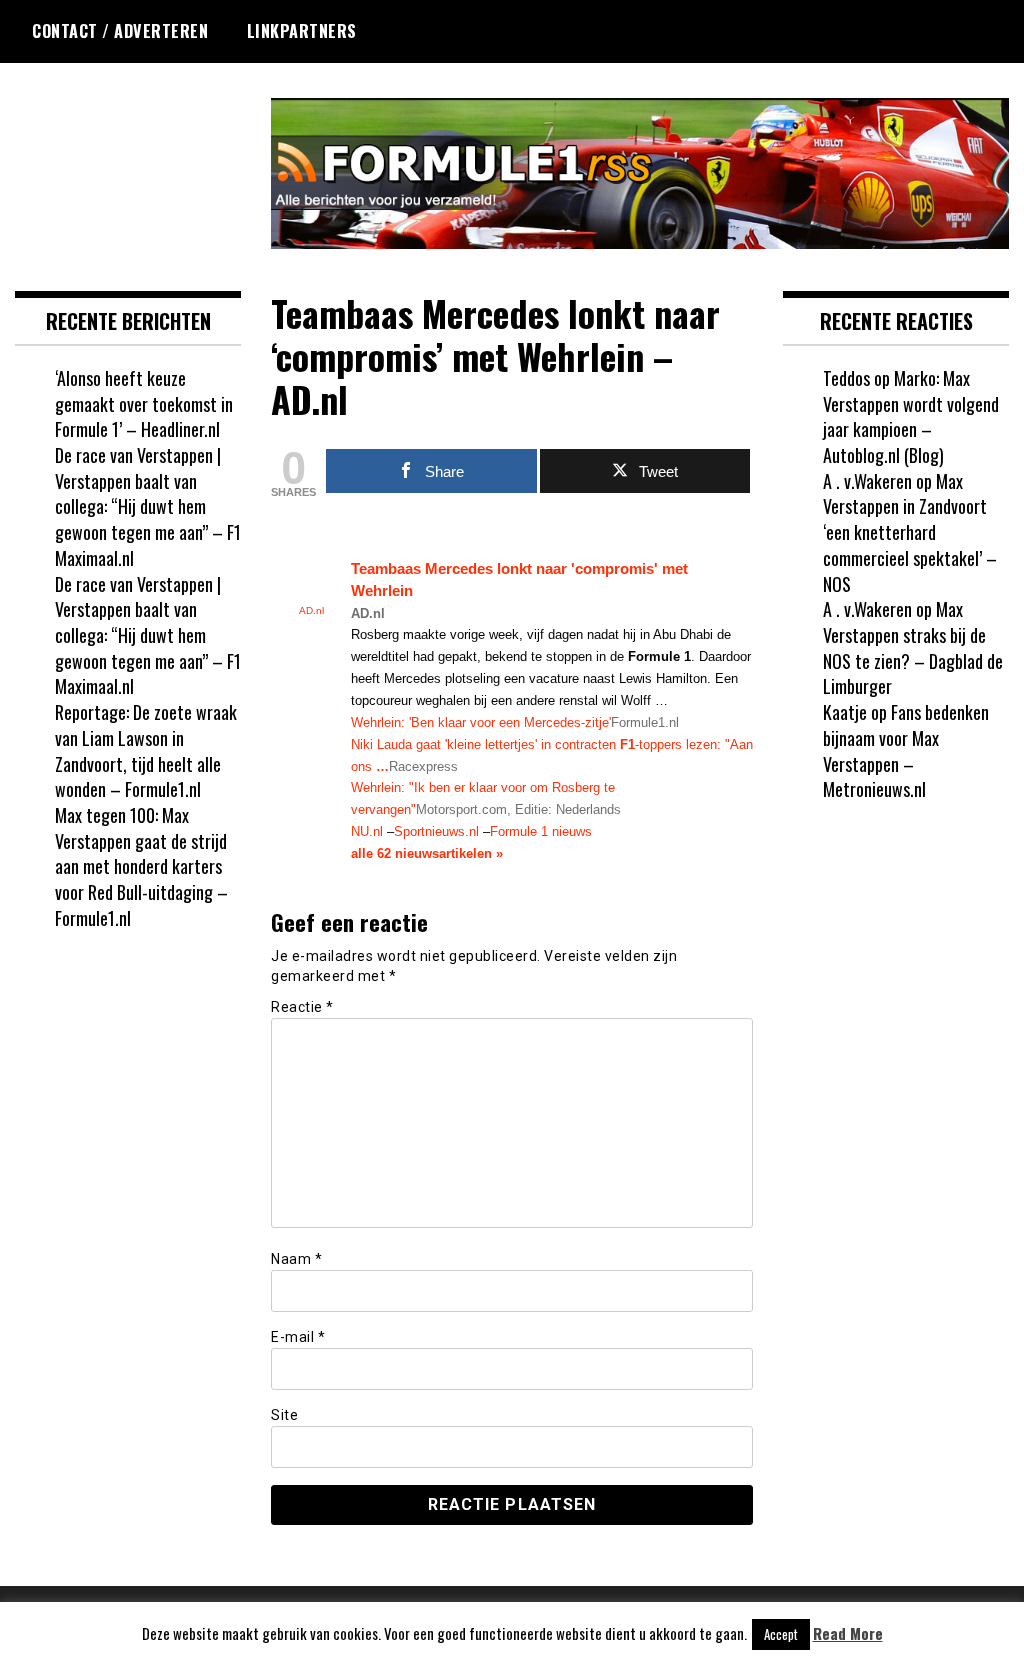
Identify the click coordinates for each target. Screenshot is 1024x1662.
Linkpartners (302, 31)
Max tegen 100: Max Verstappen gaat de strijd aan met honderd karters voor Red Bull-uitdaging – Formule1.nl (141, 866)
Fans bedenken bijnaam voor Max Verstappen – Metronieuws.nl (906, 750)
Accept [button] (781, 1634)
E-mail (298, 1337)
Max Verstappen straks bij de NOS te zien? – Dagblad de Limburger (913, 647)
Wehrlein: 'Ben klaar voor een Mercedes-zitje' (481, 722)
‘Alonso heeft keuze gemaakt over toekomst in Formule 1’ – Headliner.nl (144, 403)
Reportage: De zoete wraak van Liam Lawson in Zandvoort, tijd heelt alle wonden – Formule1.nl (146, 750)
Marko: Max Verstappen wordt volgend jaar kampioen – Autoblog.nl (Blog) (911, 416)
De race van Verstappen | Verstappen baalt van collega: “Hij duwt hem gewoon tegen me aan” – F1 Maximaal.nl (148, 506)
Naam (296, 1259)
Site (284, 1415)
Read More (848, 1633)
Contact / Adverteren (120, 31)
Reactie (302, 1007)
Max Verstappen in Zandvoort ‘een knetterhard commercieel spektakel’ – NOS (910, 532)
